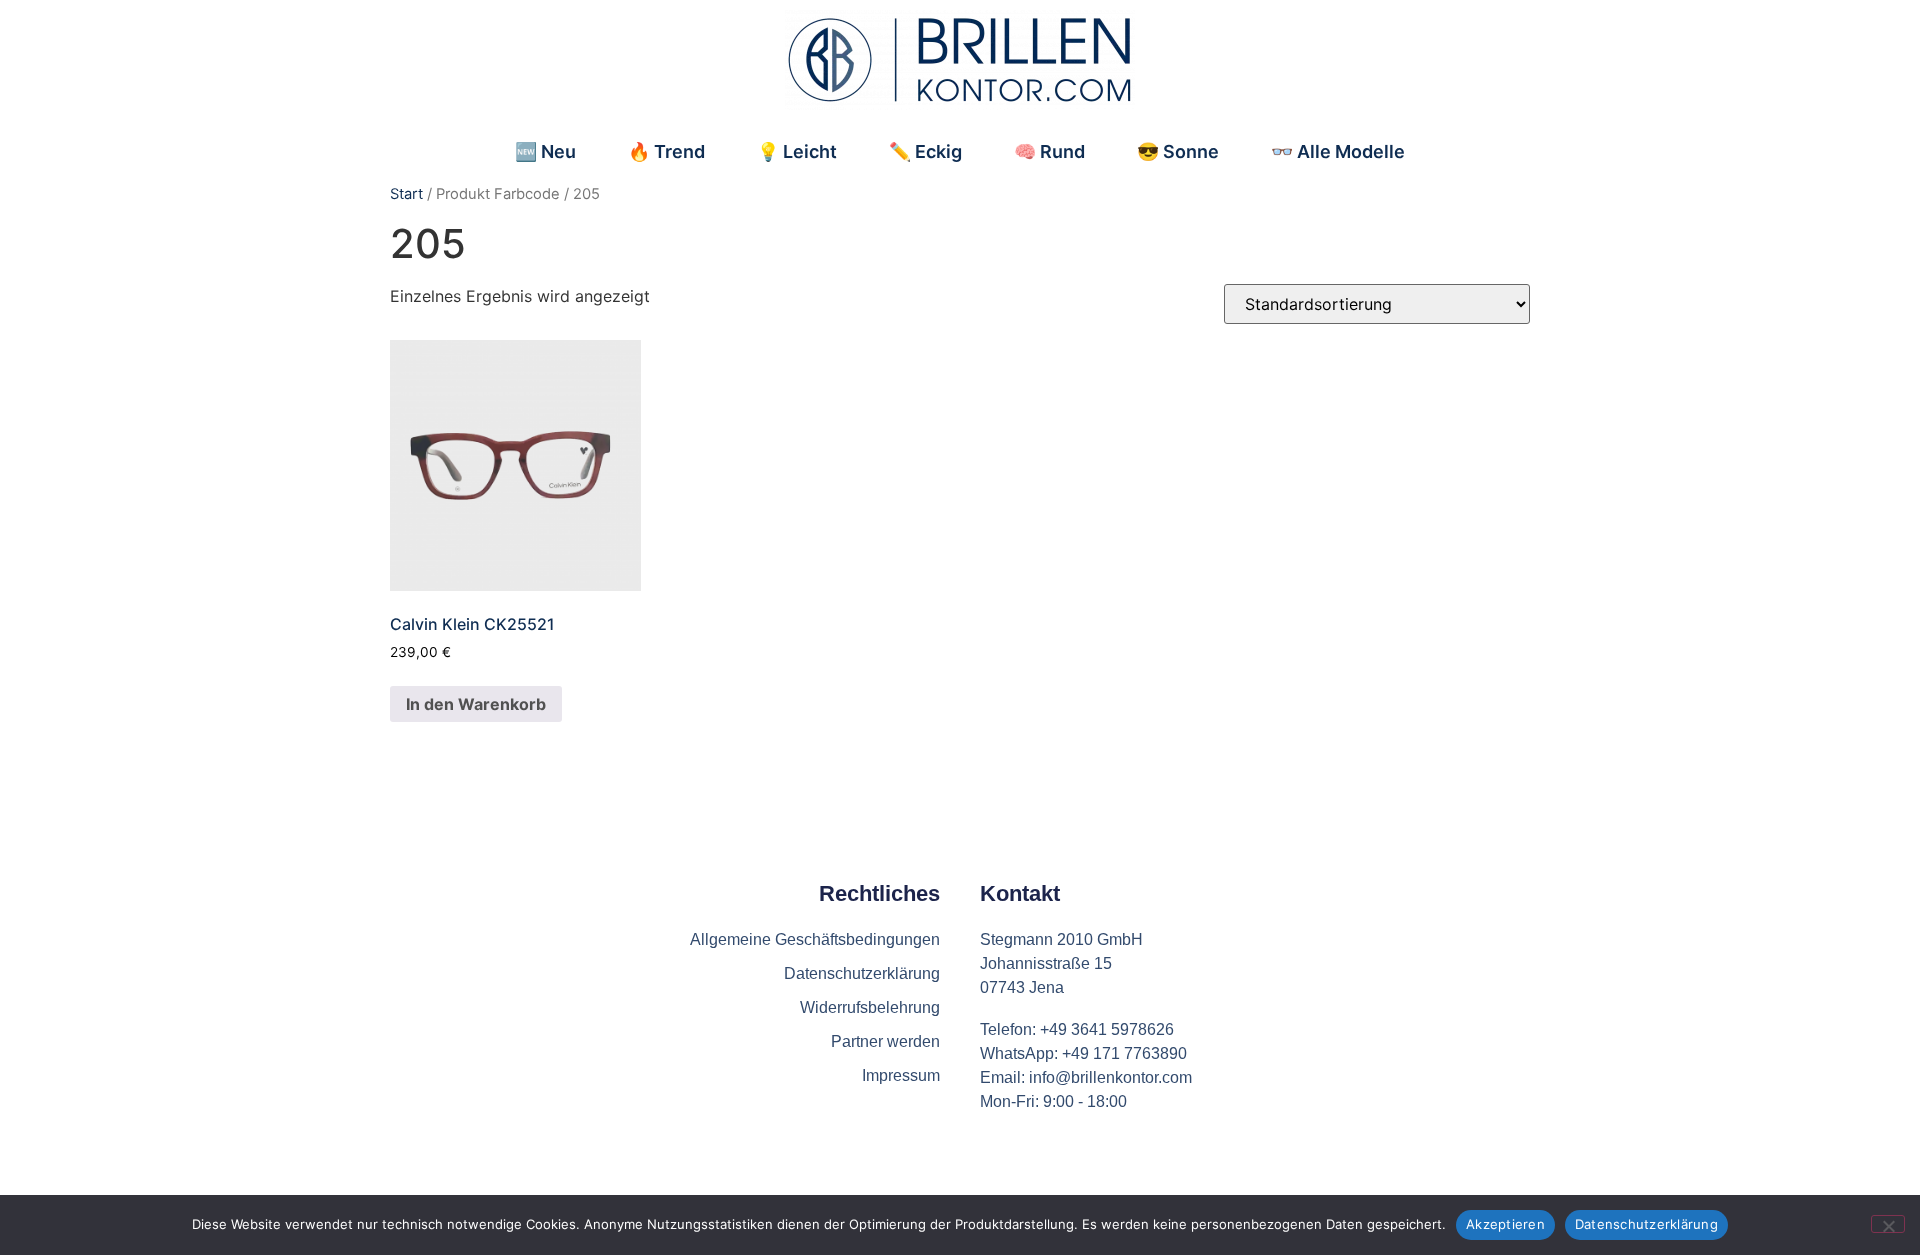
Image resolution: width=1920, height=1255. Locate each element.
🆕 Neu (545, 151)
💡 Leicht (797, 151)
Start (406, 194)
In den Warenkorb (476, 704)
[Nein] (1888, 1224)
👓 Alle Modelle (1338, 151)
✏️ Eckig (925, 151)
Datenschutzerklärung (1646, 1224)
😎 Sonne (1178, 151)
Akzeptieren (1505, 1224)
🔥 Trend (666, 151)
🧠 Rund (1049, 151)
